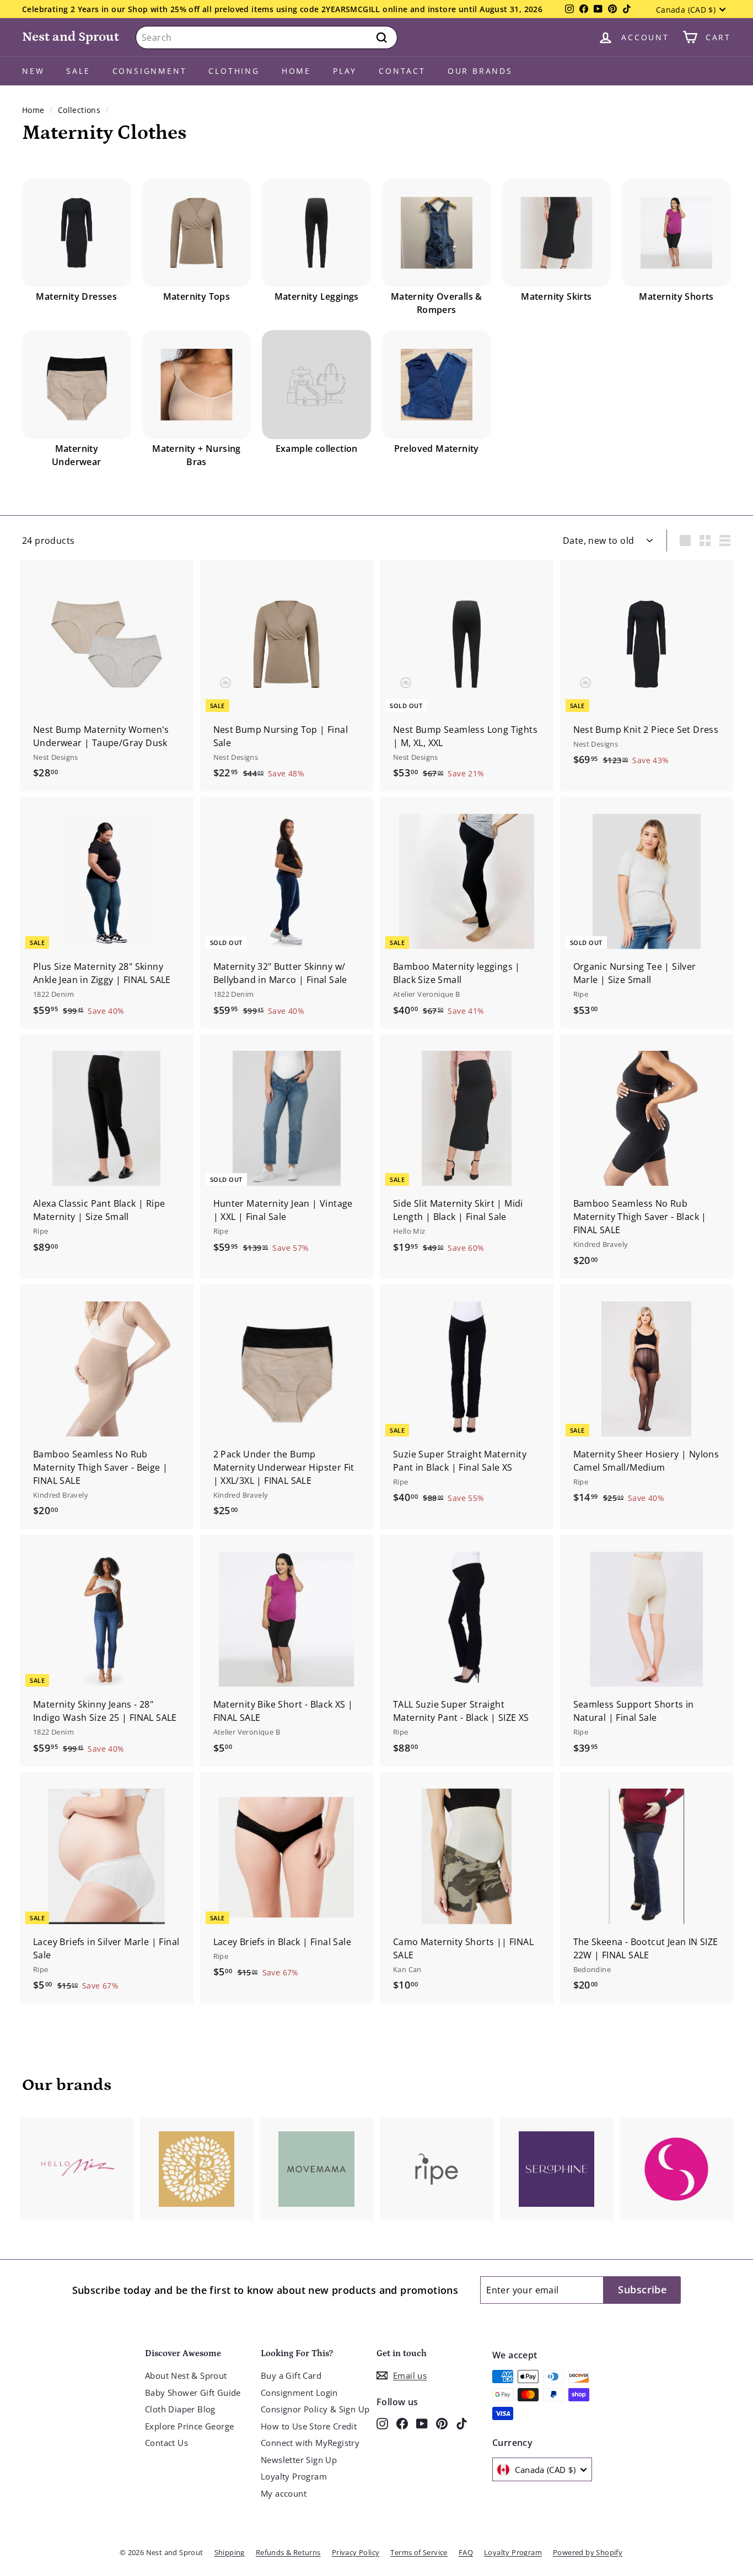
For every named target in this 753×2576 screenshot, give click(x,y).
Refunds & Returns (288, 2552)
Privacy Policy (356, 2552)
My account (284, 2493)
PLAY (345, 71)
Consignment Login (299, 2393)
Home (296, 71)
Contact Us (166, 2443)
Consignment (150, 71)
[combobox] (267, 37)
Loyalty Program (294, 2476)
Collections (79, 110)
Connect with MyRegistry (310, 2443)
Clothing (234, 71)
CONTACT (402, 71)
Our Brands (480, 71)
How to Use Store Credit (309, 2426)
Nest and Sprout (71, 37)
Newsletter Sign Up (299, 2460)
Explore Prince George (189, 2426)
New (33, 71)
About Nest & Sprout (186, 2375)
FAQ (466, 2552)
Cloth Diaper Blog (180, 2409)
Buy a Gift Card (291, 2375)
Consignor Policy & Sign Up (315, 2409)
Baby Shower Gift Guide (193, 2393)
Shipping (230, 2552)
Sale (78, 71)
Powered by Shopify (588, 2552)
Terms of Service (419, 2552)
